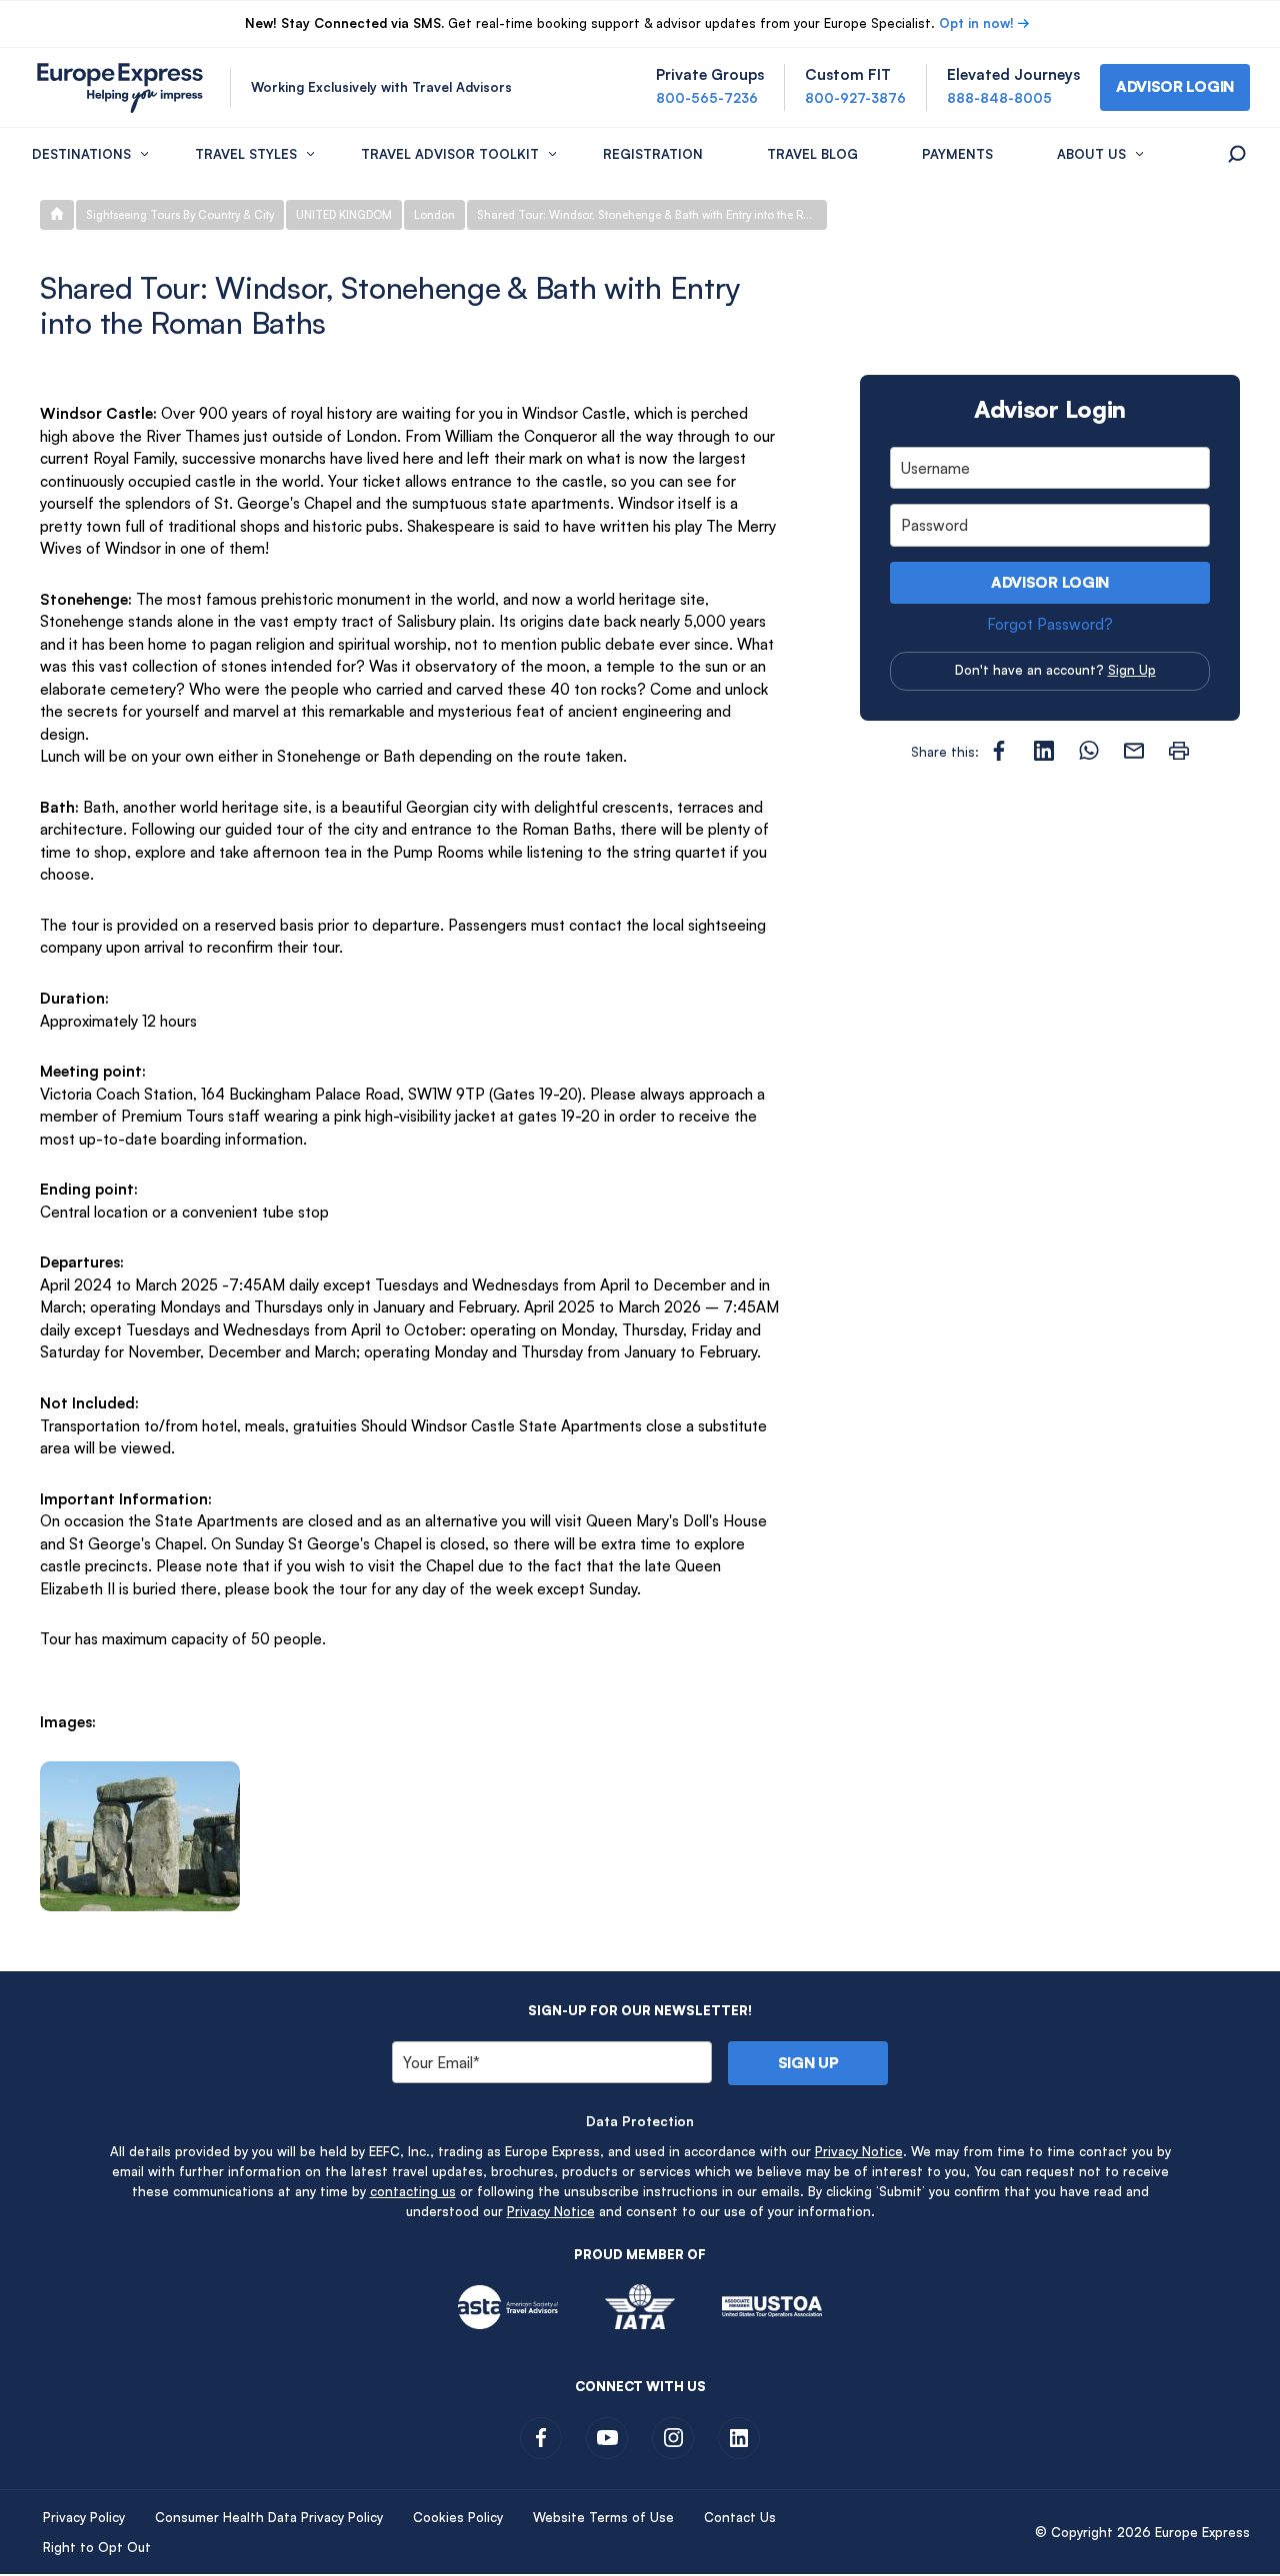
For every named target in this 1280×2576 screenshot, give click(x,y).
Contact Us (740, 2517)
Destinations (81, 154)
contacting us (413, 2191)
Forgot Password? (1050, 624)
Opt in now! (976, 23)
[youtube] (607, 2438)
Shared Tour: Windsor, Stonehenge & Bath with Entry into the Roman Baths (652, 215)
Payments (957, 154)
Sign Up (1132, 670)
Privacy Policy (84, 2517)
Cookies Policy (458, 2517)
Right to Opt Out (97, 2547)
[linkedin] (739, 2438)
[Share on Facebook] (999, 751)
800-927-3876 (855, 98)
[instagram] (673, 2438)
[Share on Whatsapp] (1089, 751)
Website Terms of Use (603, 2517)
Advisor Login (1050, 582)
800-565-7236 (707, 98)
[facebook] (541, 2438)
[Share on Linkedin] (1044, 751)
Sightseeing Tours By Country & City (180, 215)
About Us (1091, 154)
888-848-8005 (999, 98)
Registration (653, 154)
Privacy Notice (859, 2151)
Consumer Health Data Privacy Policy (269, 2517)
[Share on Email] (1134, 751)
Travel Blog (812, 154)
